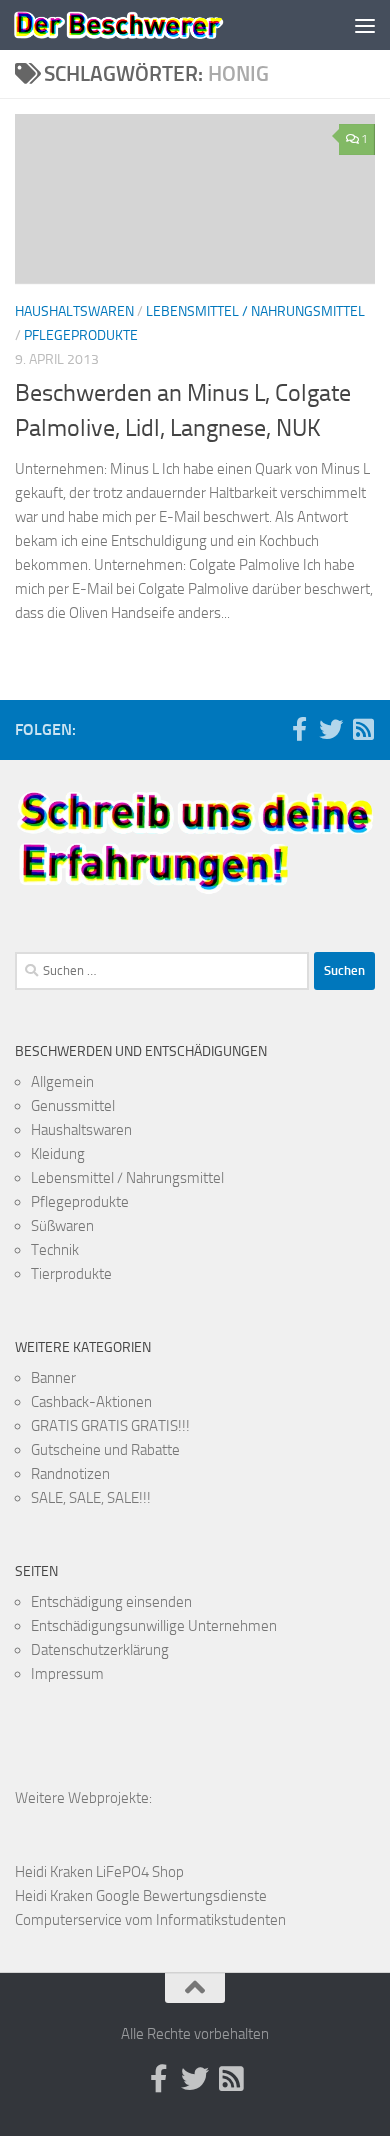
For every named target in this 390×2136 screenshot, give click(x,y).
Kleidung (58, 1154)
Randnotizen (70, 1474)
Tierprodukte (71, 1274)
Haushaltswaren (74, 311)
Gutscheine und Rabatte (105, 1450)
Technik (55, 1250)
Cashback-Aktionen (91, 1402)
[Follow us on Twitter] (331, 729)
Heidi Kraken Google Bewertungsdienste (141, 1896)
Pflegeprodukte (81, 335)
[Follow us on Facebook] (299, 729)
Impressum (67, 1674)
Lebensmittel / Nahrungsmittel (255, 311)
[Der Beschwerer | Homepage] (153, 24)
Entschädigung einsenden (111, 1602)
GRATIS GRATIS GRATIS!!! (110, 1426)
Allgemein (62, 1082)
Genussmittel (73, 1106)
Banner (53, 1378)
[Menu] (365, 25)
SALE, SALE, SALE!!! (91, 1498)
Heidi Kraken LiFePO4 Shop (99, 1872)
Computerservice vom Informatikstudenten (150, 1920)
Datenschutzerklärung (100, 1650)
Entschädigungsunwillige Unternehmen (154, 1626)
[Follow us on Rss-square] (363, 729)
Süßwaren (62, 1226)
